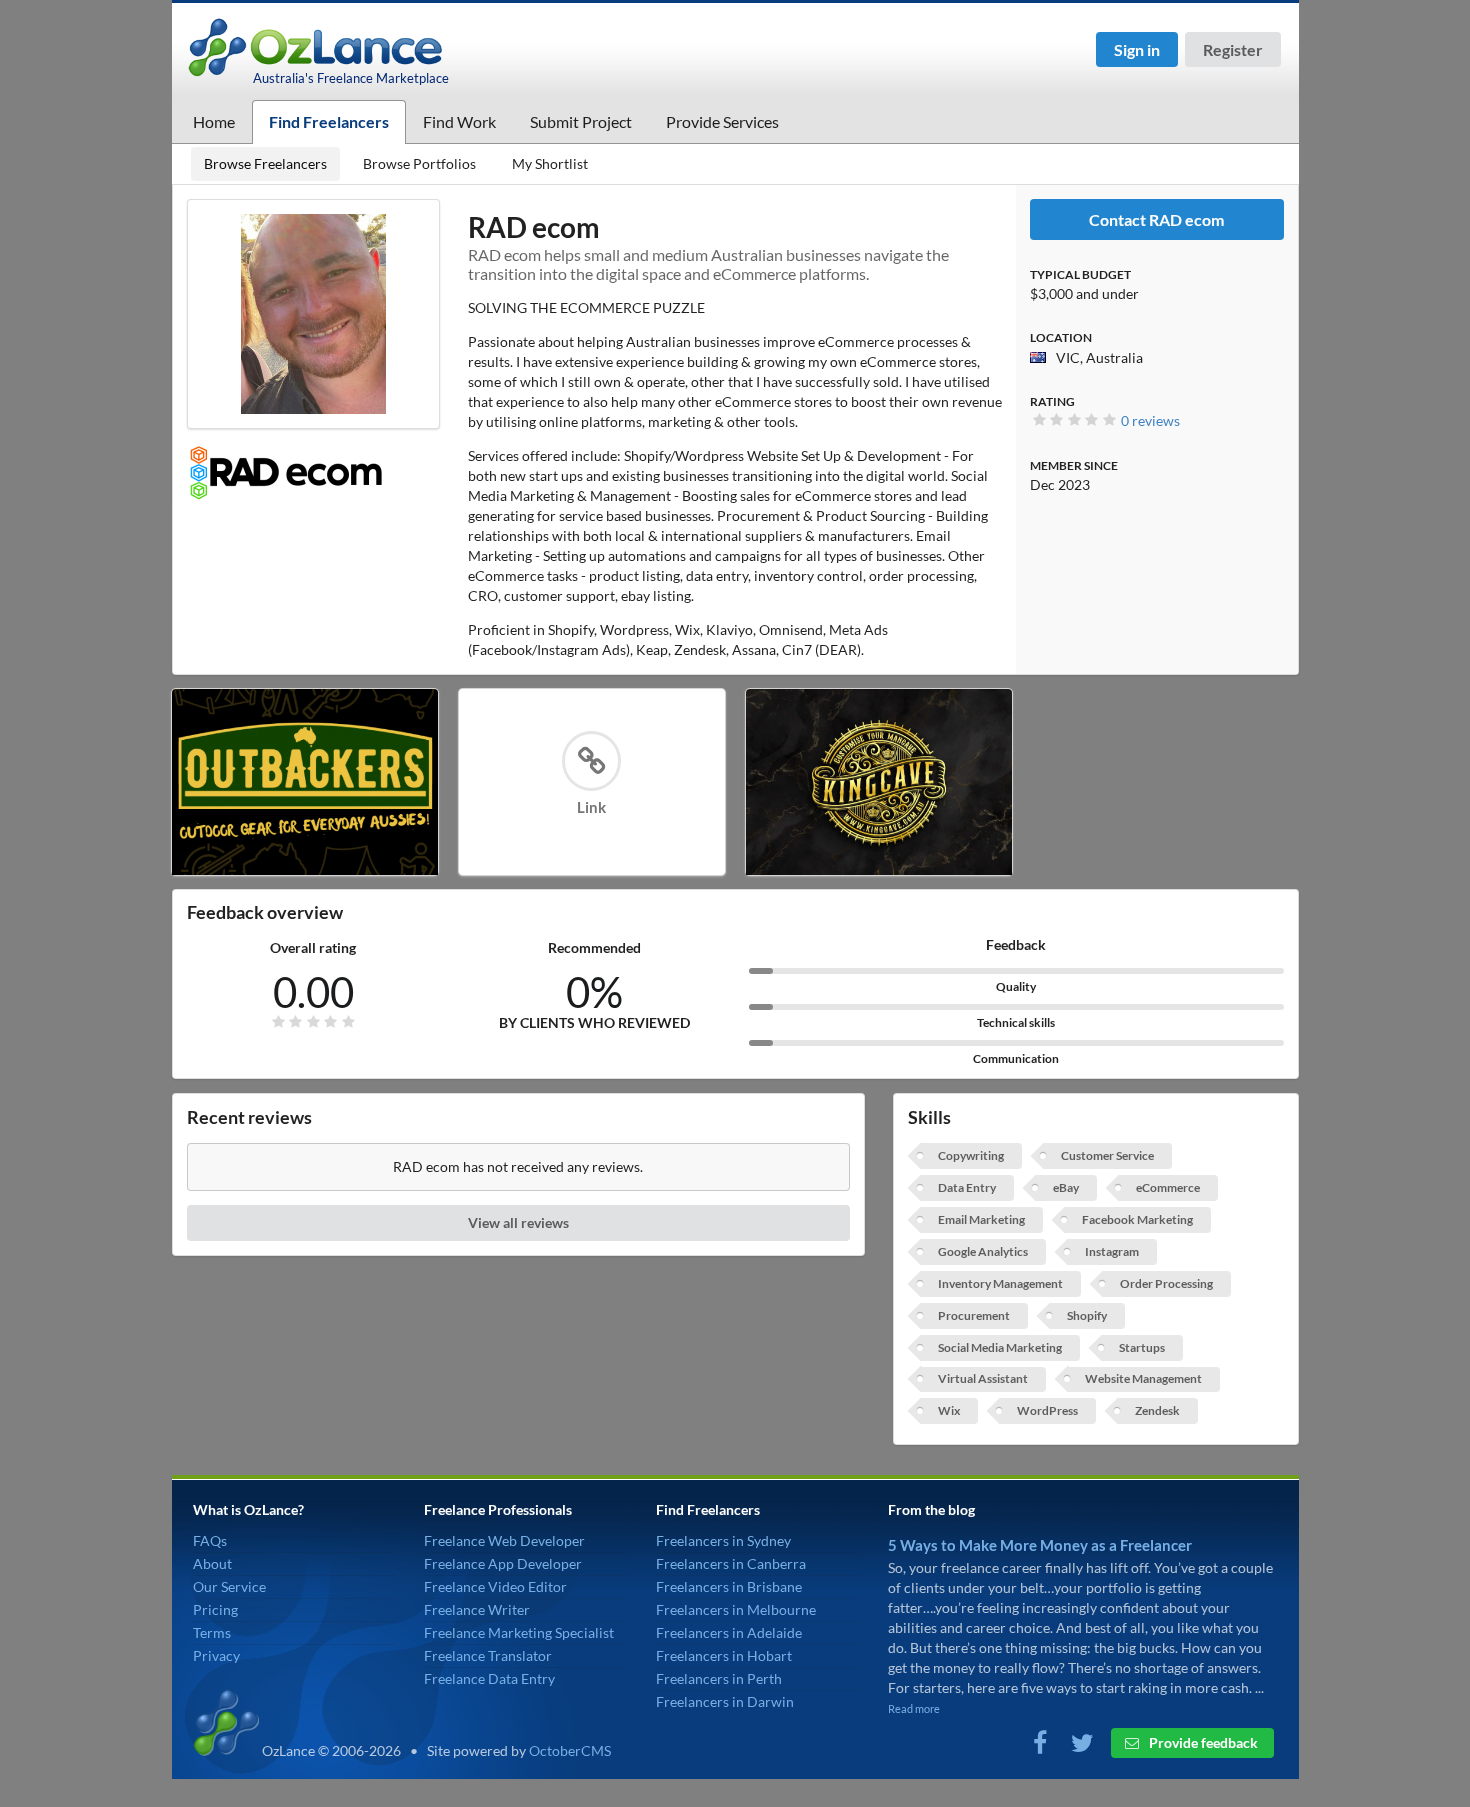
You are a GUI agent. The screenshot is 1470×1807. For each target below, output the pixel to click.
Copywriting (971, 1155)
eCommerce (1168, 1187)
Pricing (215, 1609)
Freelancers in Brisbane (729, 1586)
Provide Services (722, 121)
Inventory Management (1000, 1283)
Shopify (1087, 1315)
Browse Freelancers (265, 163)
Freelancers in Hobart (724, 1655)
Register (1233, 49)
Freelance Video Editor (495, 1586)
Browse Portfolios (419, 163)
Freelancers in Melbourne (736, 1609)
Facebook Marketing (1137, 1219)
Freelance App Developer (503, 1563)
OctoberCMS (570, 1750)
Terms (212, 1632)
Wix (949, 1410)
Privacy (216, 1655)
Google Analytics (983, 1251)
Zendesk (1157, 1410)
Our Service (229, 1586)
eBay (1066, 1187)
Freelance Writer (477, 1609)
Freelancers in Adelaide (729, 1632)
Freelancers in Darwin (725, 1701)
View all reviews (518, 1222)
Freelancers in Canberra (731, 1563)
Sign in (1137, 49)
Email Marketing (981, 1219)
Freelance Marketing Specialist (519, 1632)
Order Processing (1166, 1283)
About (212, 1563)
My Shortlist (550, 163)
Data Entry (967, 1187)
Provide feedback (1202, 1742)
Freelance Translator (488, 1655)
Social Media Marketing (1000, 1347)
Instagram (1112, 1251)
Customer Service (1107, 1155)
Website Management (1143, 1378)
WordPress (1047, 1410)
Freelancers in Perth (719, 1678)
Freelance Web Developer (504, 1540)
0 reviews (1150, 420)
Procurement (974, 1315)
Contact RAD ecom (1156, 219)
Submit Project (581, 121)
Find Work (459, 121)
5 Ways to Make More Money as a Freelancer (1040, 1545)
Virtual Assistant (983, 1378)
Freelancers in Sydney (723, 1540)
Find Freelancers (329, 121)
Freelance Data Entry (489, 1678)
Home (214, 121)
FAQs (210, 1540)
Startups (1142, 1347)
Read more (914, 1708)
